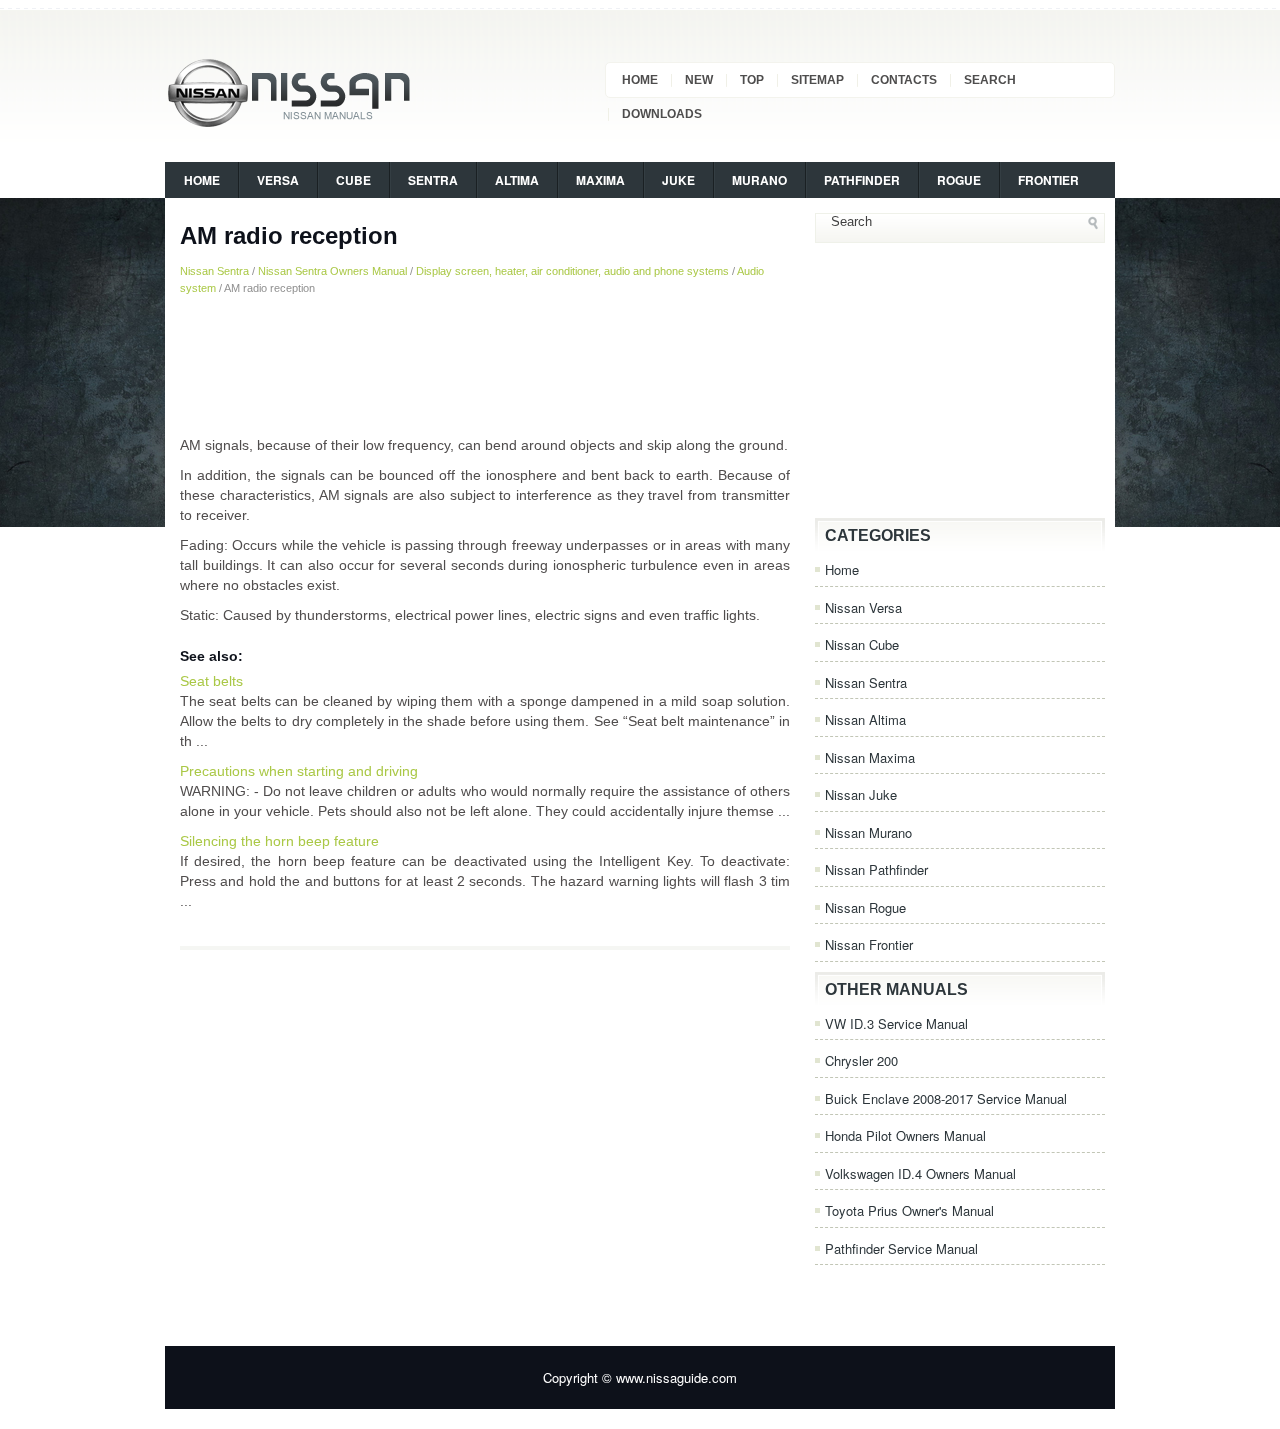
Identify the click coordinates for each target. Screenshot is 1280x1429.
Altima (517, 180)
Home (640, 80)
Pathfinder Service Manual (901, 1248)
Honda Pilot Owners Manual (905, 1135)
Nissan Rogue (865, 907)
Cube (353, 180)
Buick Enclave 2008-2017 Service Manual (946, 1098)
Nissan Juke (861, 794)
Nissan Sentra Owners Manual (332, 271)
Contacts (904, 80)
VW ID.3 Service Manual (896, 1023)
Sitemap (817, 80)
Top (752, 80)
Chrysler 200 (861, 1060)
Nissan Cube (862, 644)
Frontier (1048, 180)
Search (990, 80)
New (699, 80)
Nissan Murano (868, 832)
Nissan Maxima (870, 757)
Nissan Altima (865, 719)
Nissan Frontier (869, 944)
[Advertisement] (485, 365)
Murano (759, 180)
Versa (278, 180)
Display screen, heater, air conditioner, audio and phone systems (572, 271)
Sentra (433, 180)
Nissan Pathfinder (876, 869)
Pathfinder (862, 180)
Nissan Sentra (214, 271)
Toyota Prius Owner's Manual (909, 1210)
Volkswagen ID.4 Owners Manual (920, 1173)
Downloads (662, 114)
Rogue (959, 180)
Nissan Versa (863, 607)
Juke (678, 180)
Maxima (600, 180)
